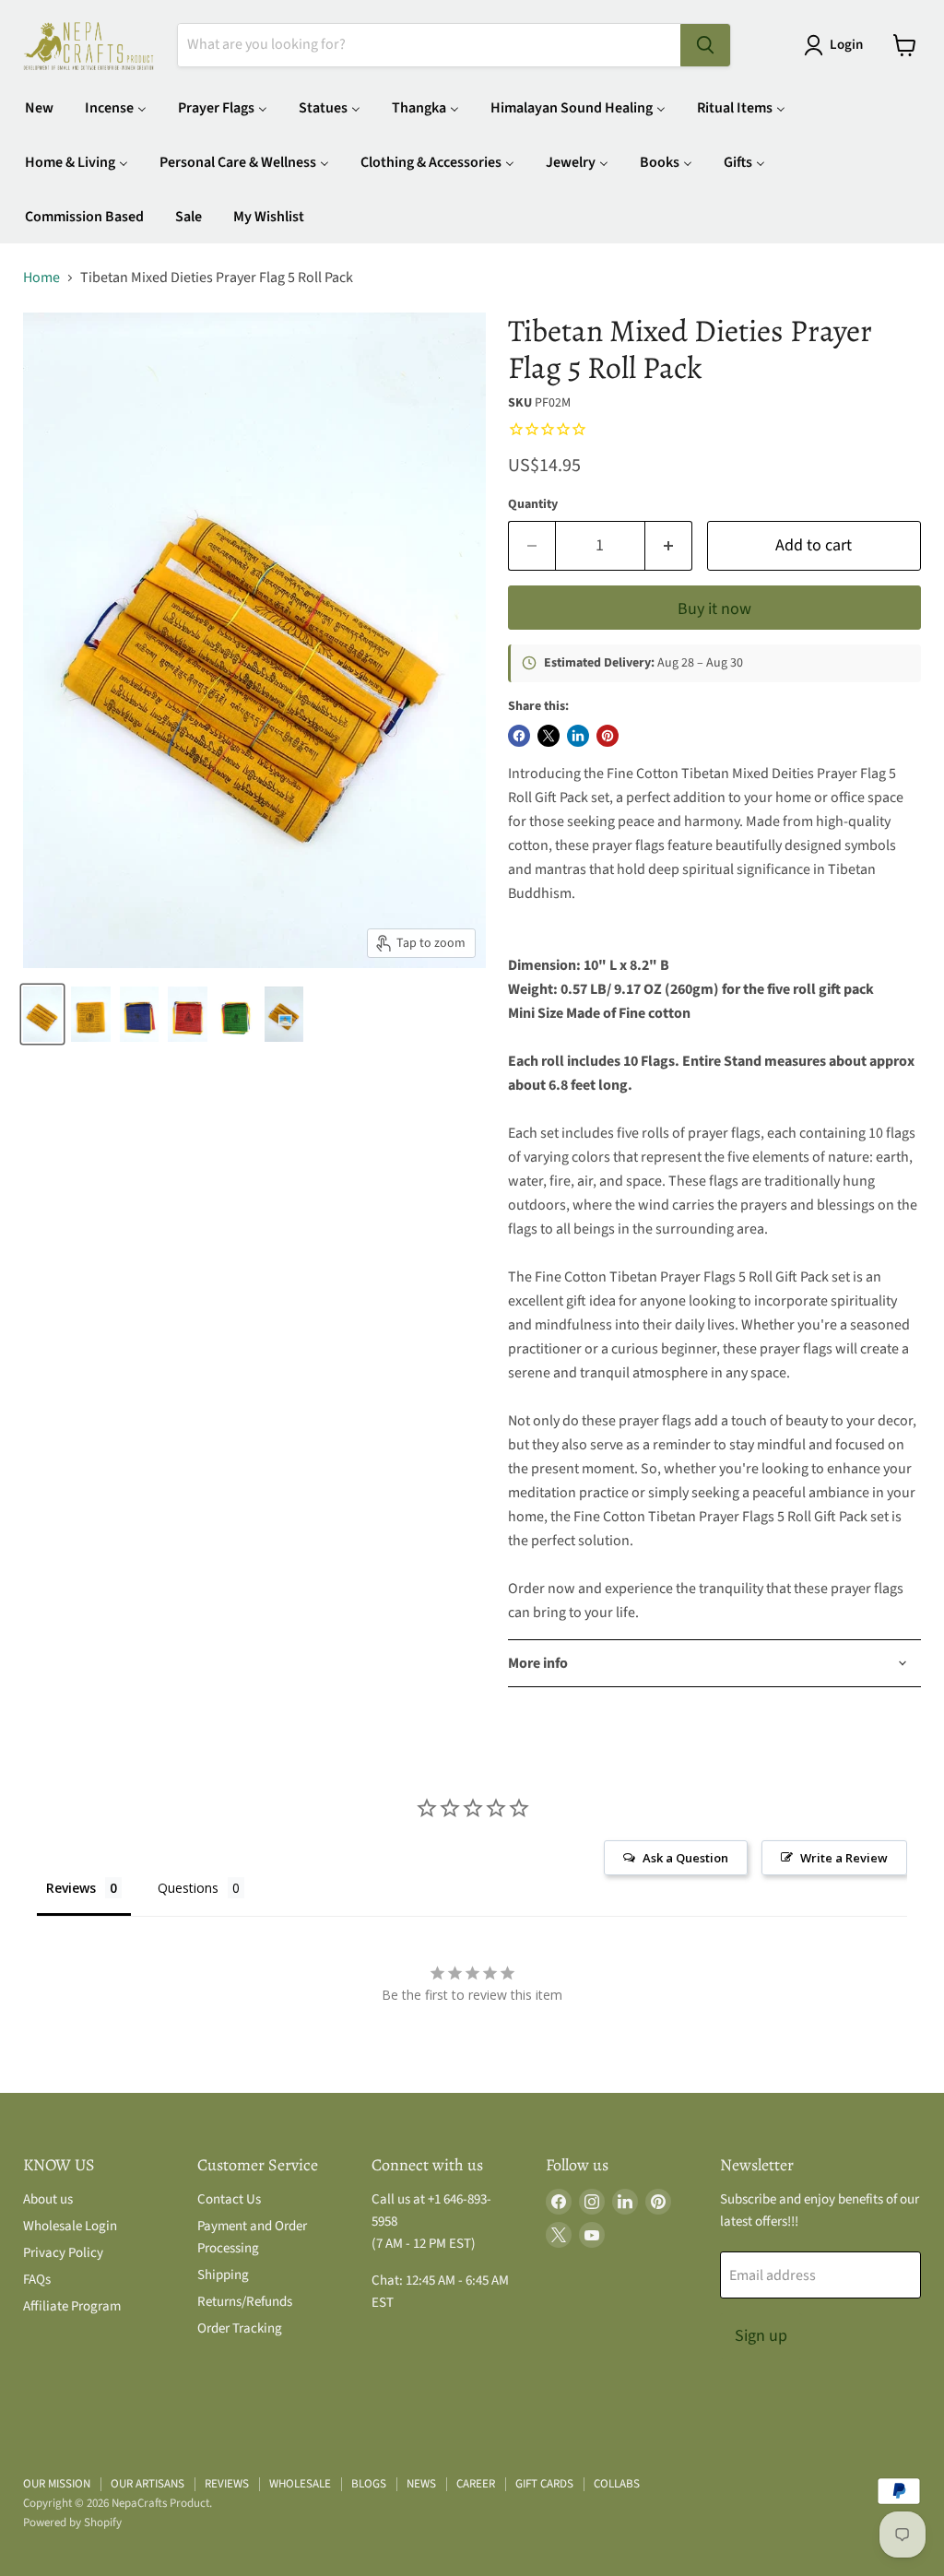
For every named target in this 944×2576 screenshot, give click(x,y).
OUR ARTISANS (147, 2484)
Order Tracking (240, 2328)
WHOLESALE (300, 2484)
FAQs (37, 2280)
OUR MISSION (57, 2484)
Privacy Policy (63, 2253)
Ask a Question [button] (685, 1858)
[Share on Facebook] (519, 736)
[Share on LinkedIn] (578, 736)
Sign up (761, 2336)
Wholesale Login (70, 2226)
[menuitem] (39, 107)
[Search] (705, 45)
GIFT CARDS (544, 2484)
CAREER (476, 2484)
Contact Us (229, 2199)
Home (41, 278)
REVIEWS (227, 2484)
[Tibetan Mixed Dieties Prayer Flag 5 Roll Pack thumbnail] (42, 1014)
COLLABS (617, 2484)
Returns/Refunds (245, 2302)
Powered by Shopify (72, 2523)
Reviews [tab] (71, 1888)
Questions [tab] (188, 1888)
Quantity (533, 504)
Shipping (223, 2275)
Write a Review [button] (844, 1858)
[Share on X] (549, 736)
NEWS (421, 2484)
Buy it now (714, 609)
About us (48, 2199)
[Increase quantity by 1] (669, 546)
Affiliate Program (72, 2306)
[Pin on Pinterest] (608, 736)
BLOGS (369, 2484)
